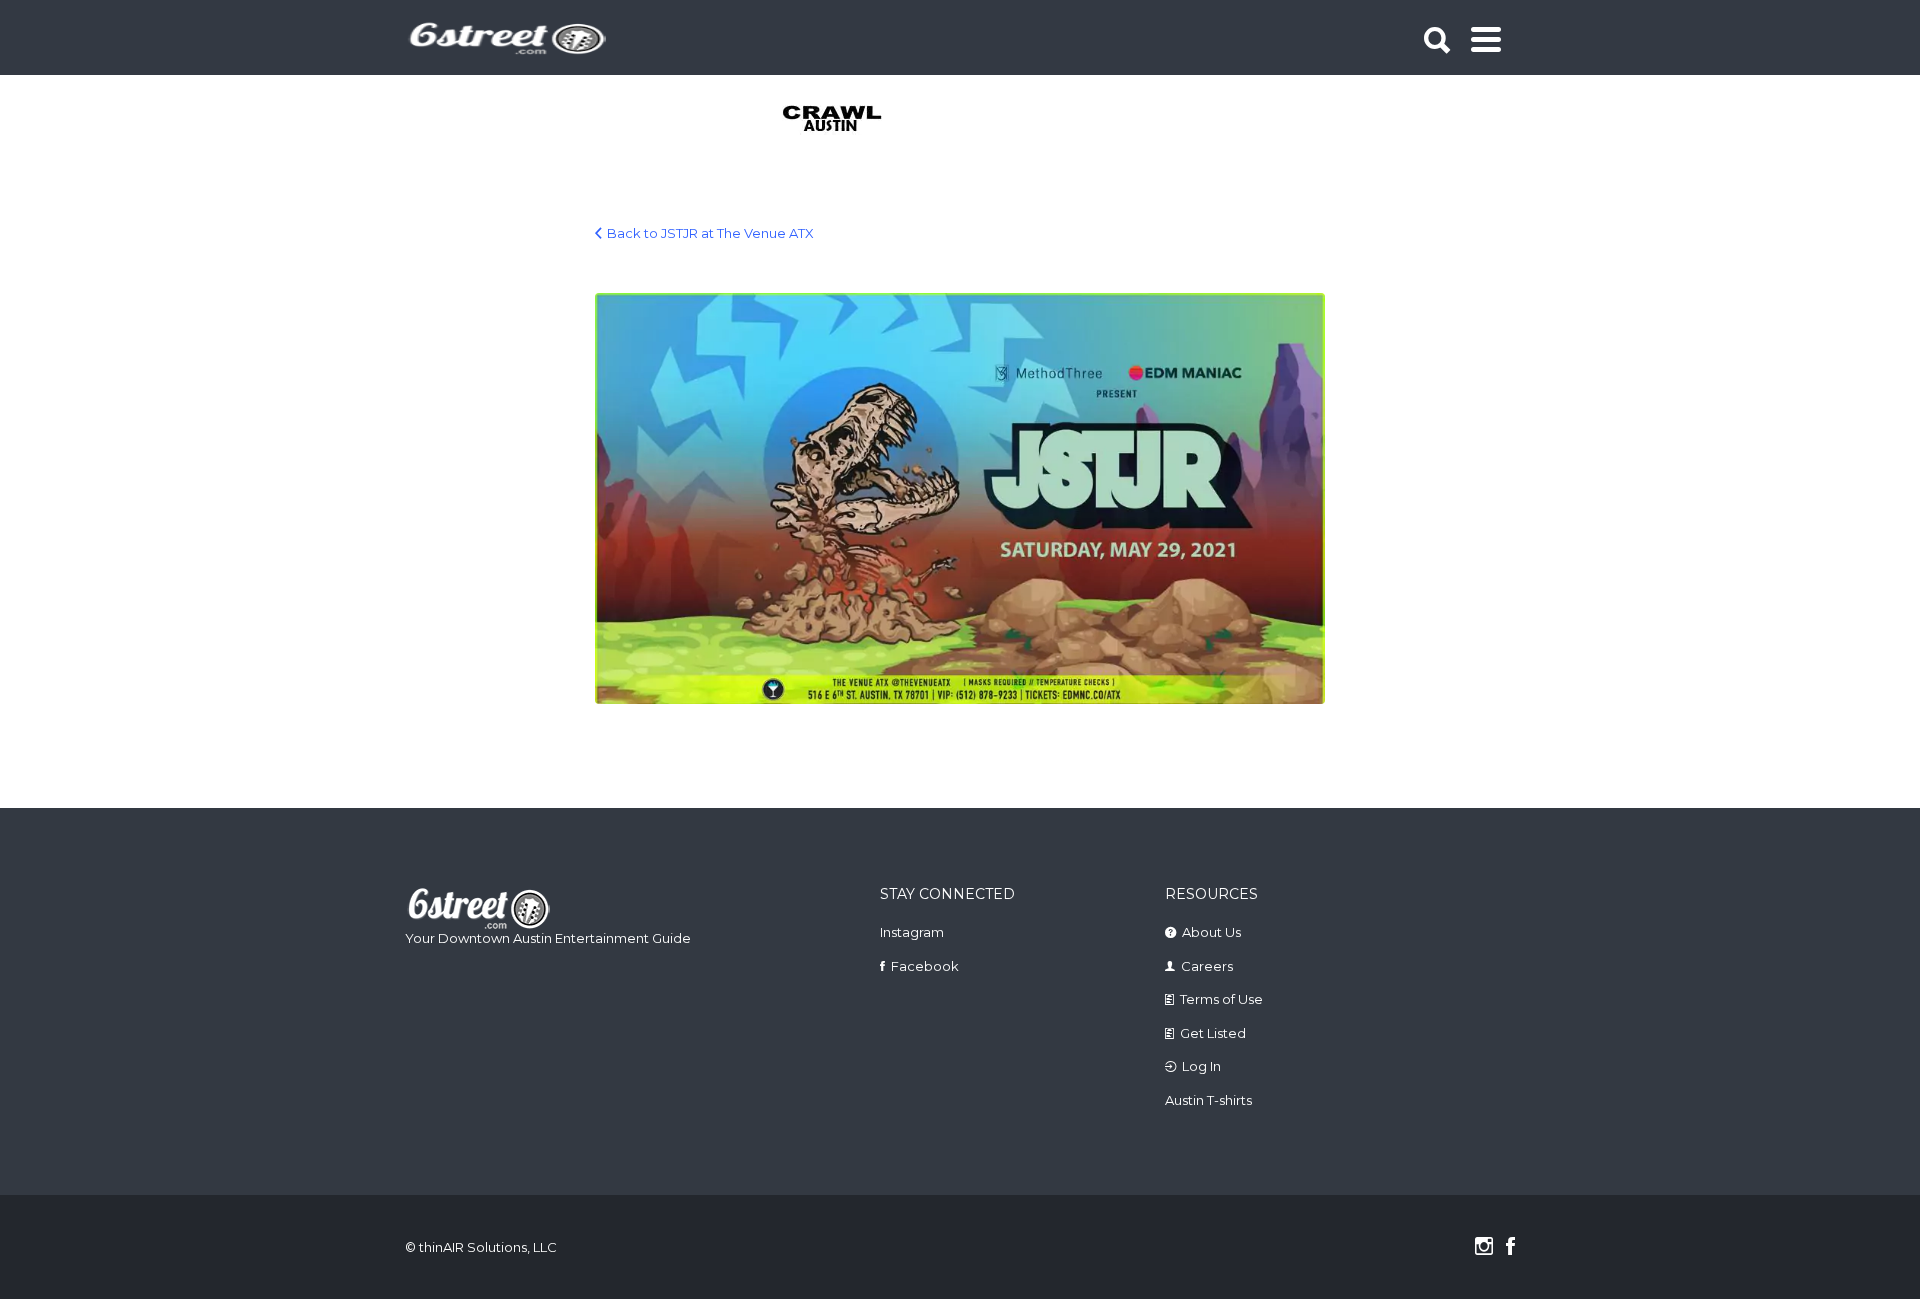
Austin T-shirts (1208, 1100)
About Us (1211, 932)
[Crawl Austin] (843, 120)
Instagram (912, 932)
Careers (1207, 966)
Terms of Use (1221, 999)
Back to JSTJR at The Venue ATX (710, 233)
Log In (1201, 1066)
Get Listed (1213, 1033)
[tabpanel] (843, 120)
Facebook (925, 966)
